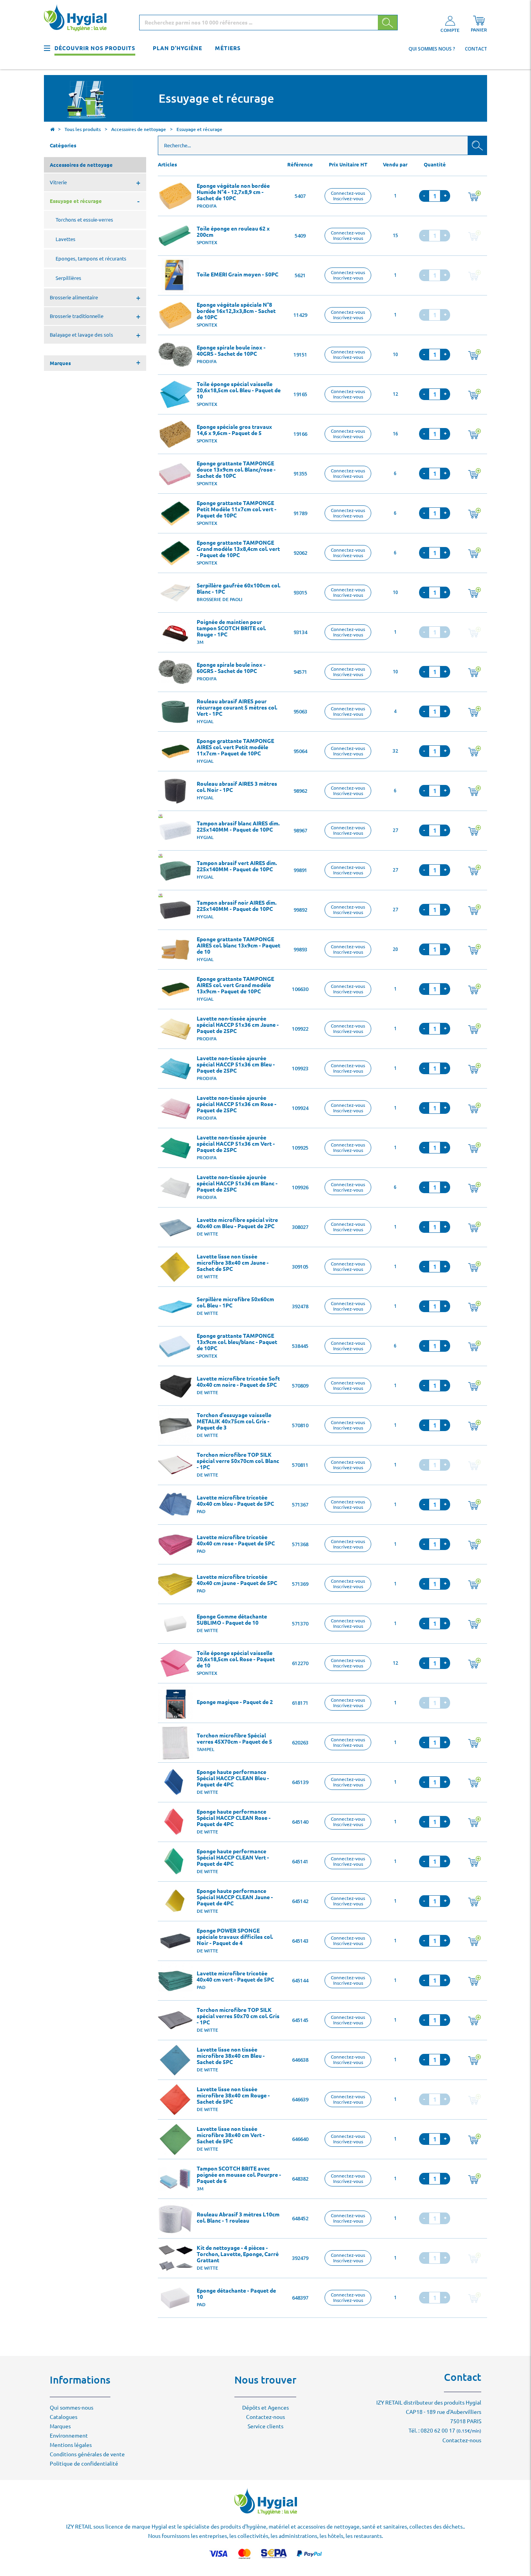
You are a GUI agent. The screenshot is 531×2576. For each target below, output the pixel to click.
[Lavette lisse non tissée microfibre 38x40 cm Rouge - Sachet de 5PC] (175, 2100)
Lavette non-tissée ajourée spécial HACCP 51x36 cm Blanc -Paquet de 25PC (237, 1183)
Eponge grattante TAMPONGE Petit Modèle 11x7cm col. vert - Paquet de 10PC (237, 509)
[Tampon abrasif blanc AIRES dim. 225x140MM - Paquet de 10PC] (175, 831)
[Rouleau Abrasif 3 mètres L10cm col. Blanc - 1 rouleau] (175, 2219)
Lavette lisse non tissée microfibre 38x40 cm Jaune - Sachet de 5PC (233, 1263)
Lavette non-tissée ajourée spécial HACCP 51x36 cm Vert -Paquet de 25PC (236, 1144)
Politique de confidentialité (84, 2464)
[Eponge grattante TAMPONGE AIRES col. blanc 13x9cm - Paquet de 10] (175, 950)
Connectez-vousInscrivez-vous (348, 196)
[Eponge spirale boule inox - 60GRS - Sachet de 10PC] (175, 672)
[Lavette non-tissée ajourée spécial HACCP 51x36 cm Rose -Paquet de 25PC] (175, 1108)
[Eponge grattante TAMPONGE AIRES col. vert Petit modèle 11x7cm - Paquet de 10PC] (175, 751)
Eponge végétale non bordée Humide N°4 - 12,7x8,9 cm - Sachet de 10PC (233, 192)
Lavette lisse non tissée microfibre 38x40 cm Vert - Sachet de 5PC (231, 2135)
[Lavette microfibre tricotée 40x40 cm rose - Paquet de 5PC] (175, 1545)
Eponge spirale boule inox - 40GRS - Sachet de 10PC (231, 351)
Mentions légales (71, 2445)
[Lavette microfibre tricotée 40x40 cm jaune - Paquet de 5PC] (175, 1584)
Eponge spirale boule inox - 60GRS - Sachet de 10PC (231, 668)
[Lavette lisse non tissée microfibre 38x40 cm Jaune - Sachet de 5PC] (175, 1267)
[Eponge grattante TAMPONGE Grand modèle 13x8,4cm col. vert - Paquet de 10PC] (175, 553)
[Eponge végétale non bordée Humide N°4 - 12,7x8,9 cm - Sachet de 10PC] (175, 196)
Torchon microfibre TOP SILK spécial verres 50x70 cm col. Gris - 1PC (238, 2016)
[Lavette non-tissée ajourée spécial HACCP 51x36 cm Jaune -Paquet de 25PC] (175, 1029)
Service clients (265, 2426)
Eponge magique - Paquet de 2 (235, 1702)
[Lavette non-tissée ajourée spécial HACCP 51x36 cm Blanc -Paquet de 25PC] (175, 1188)
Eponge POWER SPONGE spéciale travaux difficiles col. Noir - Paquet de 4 (235, 1937)
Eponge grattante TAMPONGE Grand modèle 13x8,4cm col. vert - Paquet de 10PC (238, 549)
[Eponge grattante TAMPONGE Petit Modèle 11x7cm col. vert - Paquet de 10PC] (175, 514)
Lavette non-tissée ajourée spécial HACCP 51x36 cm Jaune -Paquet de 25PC (238, 1025)
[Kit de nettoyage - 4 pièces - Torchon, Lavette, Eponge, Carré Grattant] (175, 2258)
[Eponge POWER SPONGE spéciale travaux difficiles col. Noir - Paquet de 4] (175, 1941)
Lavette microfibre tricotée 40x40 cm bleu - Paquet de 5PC (235, 1501)
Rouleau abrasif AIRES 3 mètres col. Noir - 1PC (237, 787)
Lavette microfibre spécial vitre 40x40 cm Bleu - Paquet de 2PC (237, 1223)
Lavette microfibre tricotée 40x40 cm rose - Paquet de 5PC (236, 1540)
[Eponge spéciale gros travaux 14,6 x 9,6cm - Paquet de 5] (175, 434)
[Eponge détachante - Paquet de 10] (175, 2298)
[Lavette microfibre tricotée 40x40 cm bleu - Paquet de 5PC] (175, 1505)
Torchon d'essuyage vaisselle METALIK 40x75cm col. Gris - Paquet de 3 (234, 1421)
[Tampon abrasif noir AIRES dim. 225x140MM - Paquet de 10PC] (175, 910)
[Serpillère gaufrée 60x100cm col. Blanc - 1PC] (175, 593)
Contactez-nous (265, 2417)
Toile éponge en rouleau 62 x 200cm (233, 232)
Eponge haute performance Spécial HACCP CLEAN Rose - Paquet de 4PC (234, 1818)
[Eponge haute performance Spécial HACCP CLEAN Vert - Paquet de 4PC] (175, 1862)
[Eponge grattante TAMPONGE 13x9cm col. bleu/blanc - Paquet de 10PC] (175, 1346)
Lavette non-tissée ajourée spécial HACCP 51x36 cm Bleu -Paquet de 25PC (236, 1064)
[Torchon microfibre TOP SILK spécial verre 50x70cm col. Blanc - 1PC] (175, 1465)
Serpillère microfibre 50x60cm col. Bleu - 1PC (235, 1302)
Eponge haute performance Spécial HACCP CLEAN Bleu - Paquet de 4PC (233, 1778)
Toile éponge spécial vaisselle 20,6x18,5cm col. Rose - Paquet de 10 (236, 1659)
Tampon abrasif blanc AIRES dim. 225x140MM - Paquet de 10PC (238, 827)
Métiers (228, 48)
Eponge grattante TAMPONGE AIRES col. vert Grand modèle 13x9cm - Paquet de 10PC (235, 985)
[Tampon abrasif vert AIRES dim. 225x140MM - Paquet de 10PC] (175, 870)
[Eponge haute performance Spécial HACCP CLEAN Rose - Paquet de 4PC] (175, 1822)
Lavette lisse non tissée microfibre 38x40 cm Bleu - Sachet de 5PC (231, 2056)
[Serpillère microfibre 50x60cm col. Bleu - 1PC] (175, 1307)
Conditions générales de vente (87, 2454)
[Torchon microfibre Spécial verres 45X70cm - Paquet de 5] (175, 1743)
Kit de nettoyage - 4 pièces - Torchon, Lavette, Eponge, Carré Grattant (238, 2254)
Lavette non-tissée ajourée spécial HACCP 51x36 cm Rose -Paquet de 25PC (237, 1104)
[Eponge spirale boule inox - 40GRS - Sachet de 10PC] (175, 355)
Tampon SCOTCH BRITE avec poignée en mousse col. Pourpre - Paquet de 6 (239, 2175)
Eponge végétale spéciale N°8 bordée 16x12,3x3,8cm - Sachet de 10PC (236, 311)
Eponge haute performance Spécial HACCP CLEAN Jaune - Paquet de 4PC (235, 1897)
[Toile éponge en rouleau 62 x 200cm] (175, 236)
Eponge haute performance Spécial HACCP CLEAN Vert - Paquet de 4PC (233, 1858)
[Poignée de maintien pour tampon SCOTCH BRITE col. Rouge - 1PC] (175, 633)
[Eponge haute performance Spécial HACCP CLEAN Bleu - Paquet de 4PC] (175, 1783)
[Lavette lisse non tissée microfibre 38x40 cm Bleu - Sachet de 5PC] (175, 2060)
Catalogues (64, 2417)
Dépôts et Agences (265, 2408)
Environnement (69, 2436)
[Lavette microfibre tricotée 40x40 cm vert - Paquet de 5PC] (175, 1981)
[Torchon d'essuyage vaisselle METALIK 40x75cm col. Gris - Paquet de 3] (175, 1426)
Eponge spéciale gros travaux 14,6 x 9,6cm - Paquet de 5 (234, 430)
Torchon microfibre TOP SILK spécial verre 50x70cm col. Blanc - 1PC (238, 1461)
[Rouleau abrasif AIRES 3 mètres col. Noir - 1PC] (175, 791)
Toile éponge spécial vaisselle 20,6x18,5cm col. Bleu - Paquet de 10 (239, 390)
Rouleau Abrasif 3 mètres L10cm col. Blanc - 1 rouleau (238, 2218)
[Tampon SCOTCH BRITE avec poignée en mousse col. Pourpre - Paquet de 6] (175, 2179)
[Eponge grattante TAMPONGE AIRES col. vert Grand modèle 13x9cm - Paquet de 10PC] (175, 989)
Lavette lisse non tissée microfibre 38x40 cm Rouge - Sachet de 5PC (233, 2095)
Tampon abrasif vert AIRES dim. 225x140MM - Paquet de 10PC (237, 866)
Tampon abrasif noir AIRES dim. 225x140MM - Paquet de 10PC (237, 906)
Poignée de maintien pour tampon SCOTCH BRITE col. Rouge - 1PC (231, 628)
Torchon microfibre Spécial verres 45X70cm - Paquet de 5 (234, 1739)
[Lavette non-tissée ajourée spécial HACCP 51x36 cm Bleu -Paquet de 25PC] (175, 1069)
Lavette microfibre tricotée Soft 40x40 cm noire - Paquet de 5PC (238, 1382)
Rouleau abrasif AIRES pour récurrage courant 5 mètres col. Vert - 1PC (237, 708)
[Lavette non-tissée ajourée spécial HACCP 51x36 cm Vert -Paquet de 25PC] (175, 1148)
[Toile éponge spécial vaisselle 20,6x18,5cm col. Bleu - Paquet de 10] (175, 395)
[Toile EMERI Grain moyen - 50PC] (175, 276)
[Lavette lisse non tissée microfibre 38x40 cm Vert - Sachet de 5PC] (175, 2139)
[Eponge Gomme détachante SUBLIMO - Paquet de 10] (175, 1624)
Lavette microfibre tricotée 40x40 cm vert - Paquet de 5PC (235, 1977)
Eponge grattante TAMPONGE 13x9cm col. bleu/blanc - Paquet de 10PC (237, 1342)
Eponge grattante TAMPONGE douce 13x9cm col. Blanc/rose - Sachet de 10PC (236, 470)
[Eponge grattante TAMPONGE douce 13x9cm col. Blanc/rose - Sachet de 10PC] (175, 474)
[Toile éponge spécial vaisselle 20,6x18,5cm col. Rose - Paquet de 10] (175, 1664)
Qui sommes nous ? (432, 49)
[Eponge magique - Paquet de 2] (175, 1703)
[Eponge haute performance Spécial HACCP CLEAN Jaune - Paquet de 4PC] (175, 1901)
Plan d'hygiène (177, 48)
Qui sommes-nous (72, 2408)
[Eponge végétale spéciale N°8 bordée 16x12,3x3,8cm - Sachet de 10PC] (175, 315)
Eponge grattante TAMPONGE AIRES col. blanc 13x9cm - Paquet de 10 (238, 945)
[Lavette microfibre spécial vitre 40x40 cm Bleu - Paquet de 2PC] (175, 1227)
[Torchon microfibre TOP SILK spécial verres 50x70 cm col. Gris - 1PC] (175, 2020)
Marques (60, 2426)
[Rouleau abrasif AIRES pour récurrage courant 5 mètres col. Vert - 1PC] (175, 712)
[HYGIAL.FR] (78, 19)
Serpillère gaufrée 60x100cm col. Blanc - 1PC (238, 589)
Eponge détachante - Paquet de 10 (236, 2294)
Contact (476, 49)
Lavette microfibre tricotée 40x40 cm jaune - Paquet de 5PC (237, 1580)
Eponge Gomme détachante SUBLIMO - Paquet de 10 (232, 1620)
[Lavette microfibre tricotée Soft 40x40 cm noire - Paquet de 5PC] (175, 1386)
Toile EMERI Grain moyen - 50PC (238, 274)
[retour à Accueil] (52, 130)
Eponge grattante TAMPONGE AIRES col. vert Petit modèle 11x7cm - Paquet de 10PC (235, 747)
